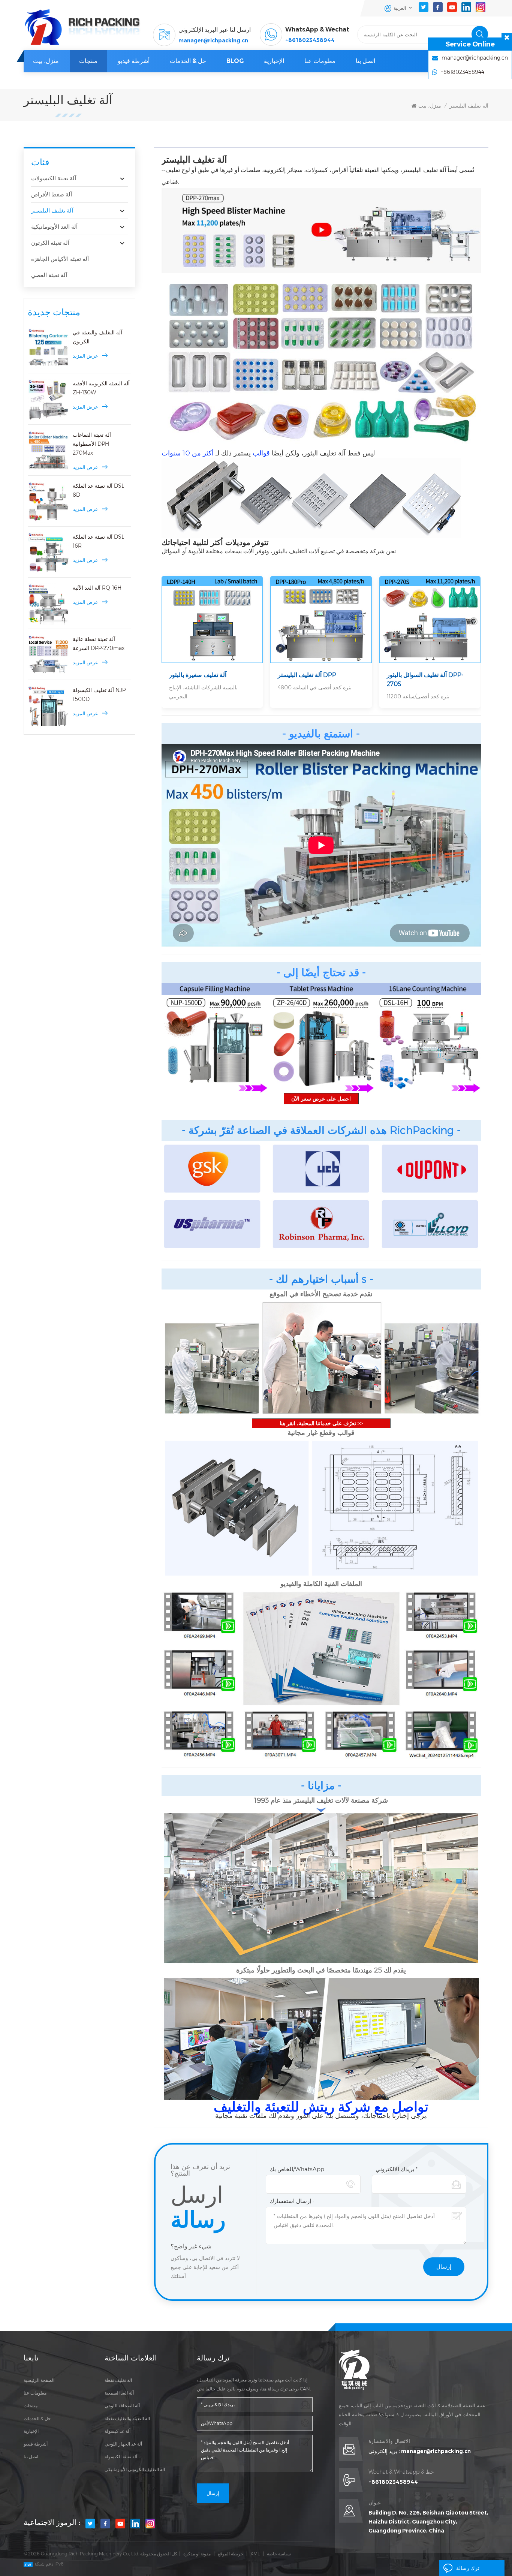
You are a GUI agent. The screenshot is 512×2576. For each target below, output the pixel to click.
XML (255, 2554)
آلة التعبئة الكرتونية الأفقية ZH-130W (101, 388)
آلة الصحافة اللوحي (122, 2406)
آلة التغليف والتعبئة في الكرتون (97, 337)
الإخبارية (274, 61)
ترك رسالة (468, 2568)
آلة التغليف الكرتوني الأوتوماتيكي (135, 2469)
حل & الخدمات (188, 61)
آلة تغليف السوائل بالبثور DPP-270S (425, 679)
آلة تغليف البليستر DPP (307, 675)
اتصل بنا (365, 61)
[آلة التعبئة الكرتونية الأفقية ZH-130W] (48, 400)
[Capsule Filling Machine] (215, 1038)
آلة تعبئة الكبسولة (121, 2457)
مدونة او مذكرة (197, 2554)
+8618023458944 (310, 40)
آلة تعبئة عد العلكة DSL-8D (99, 490)
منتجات (88, 61)
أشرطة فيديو (134, 61)
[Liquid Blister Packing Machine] (430, 620)
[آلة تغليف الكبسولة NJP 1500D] (48, 706)
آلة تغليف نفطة (118, 2380)
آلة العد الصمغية (119, 2393)
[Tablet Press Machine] (321, 1038)
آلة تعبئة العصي (49, 275)
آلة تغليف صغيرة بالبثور (198, 675)
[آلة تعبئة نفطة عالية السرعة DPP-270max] (48, 655)
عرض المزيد (85, 356)
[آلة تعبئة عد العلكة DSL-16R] (48, 553)
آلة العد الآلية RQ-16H (97, 588)
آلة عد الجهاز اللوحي (123, 2444)
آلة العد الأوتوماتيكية (54, 227)
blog (235, 61)
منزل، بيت (46, 61)
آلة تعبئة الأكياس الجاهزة (60, 259)
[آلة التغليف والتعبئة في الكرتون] (48, 349)
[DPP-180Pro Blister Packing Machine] (321, 620)
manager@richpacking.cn (213, 40)
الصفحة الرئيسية (39, 2380)
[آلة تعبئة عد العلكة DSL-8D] (48, 502)
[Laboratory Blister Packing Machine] (212, 620)
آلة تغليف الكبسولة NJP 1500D (99, 695)
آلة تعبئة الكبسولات (54, 178)
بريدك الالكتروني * (397, 2169)
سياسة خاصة (279, 2554)
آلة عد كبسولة (118, 2431)
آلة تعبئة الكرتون (50, 243)
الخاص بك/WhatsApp (297, 2169)
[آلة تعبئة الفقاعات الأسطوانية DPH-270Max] (48, 451)
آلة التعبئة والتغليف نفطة (127, 2418)
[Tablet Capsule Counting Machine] (428, 1038)
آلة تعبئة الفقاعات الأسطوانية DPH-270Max (92, 444)
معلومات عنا (320, 61)
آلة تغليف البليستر (469, 106)
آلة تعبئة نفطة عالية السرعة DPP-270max (99, 644)
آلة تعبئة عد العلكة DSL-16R (99, 541)
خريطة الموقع (231, 2554)
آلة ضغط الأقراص (52, 194)
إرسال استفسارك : (292, 2201)
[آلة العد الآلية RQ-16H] (48, 604)
